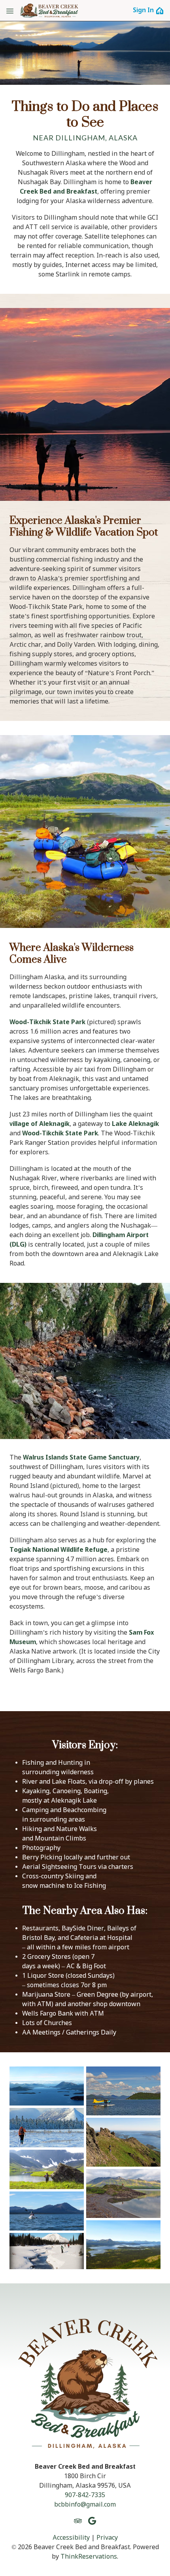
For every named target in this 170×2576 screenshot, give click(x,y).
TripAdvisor (78, 2521)
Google (92, 2521)
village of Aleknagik (40, 1124)
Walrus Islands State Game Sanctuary (81, 1458)
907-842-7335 (85, 2495)
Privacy (107, 2538)
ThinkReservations (89, 2557)
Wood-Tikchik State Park (47, 1022)
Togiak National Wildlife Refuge (59, 1550)
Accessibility (71, 2538)
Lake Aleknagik (135, 1124)
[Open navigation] (10, 11)
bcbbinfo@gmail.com (85, 2505)
